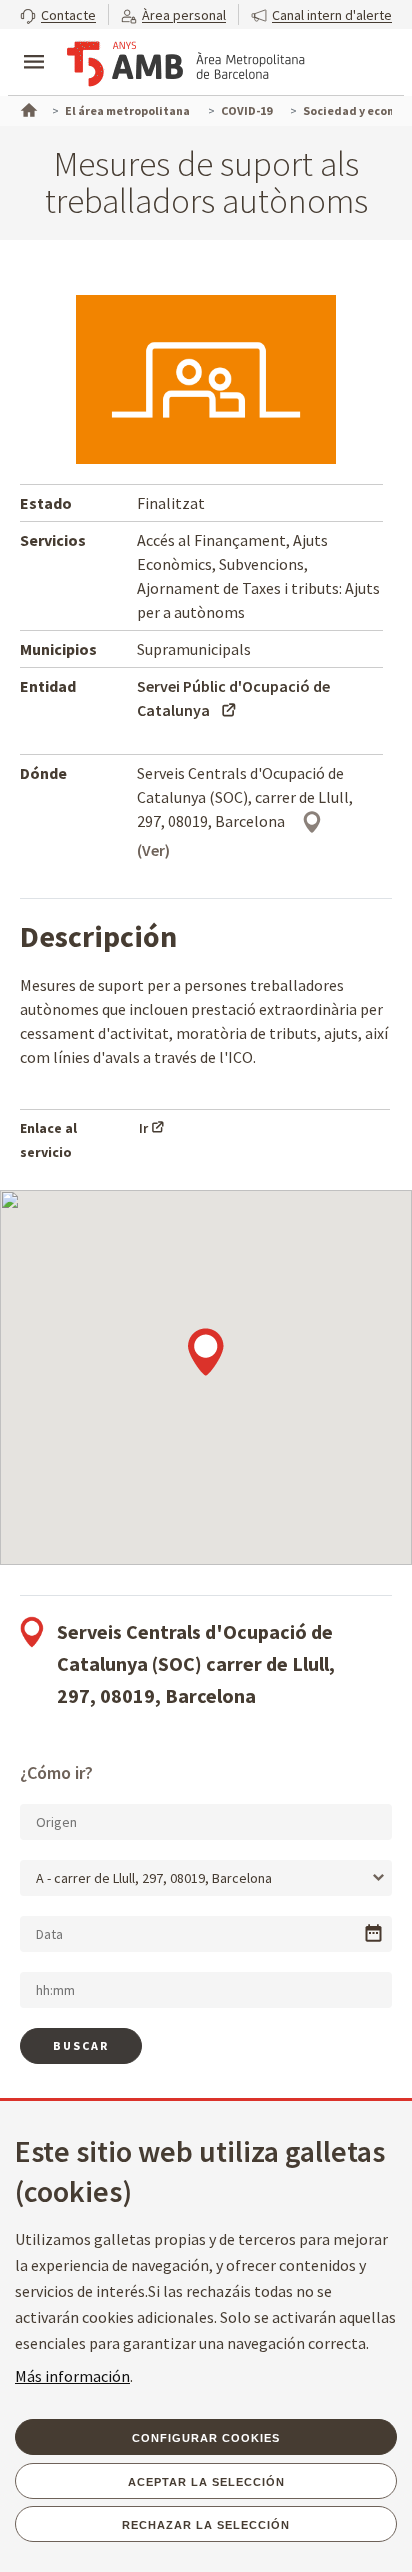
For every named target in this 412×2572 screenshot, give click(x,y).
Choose (373, 1933)
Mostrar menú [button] (34, 45)
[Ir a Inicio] (27, 108)
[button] (58, 14)
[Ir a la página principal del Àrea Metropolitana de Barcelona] (186, 64)
